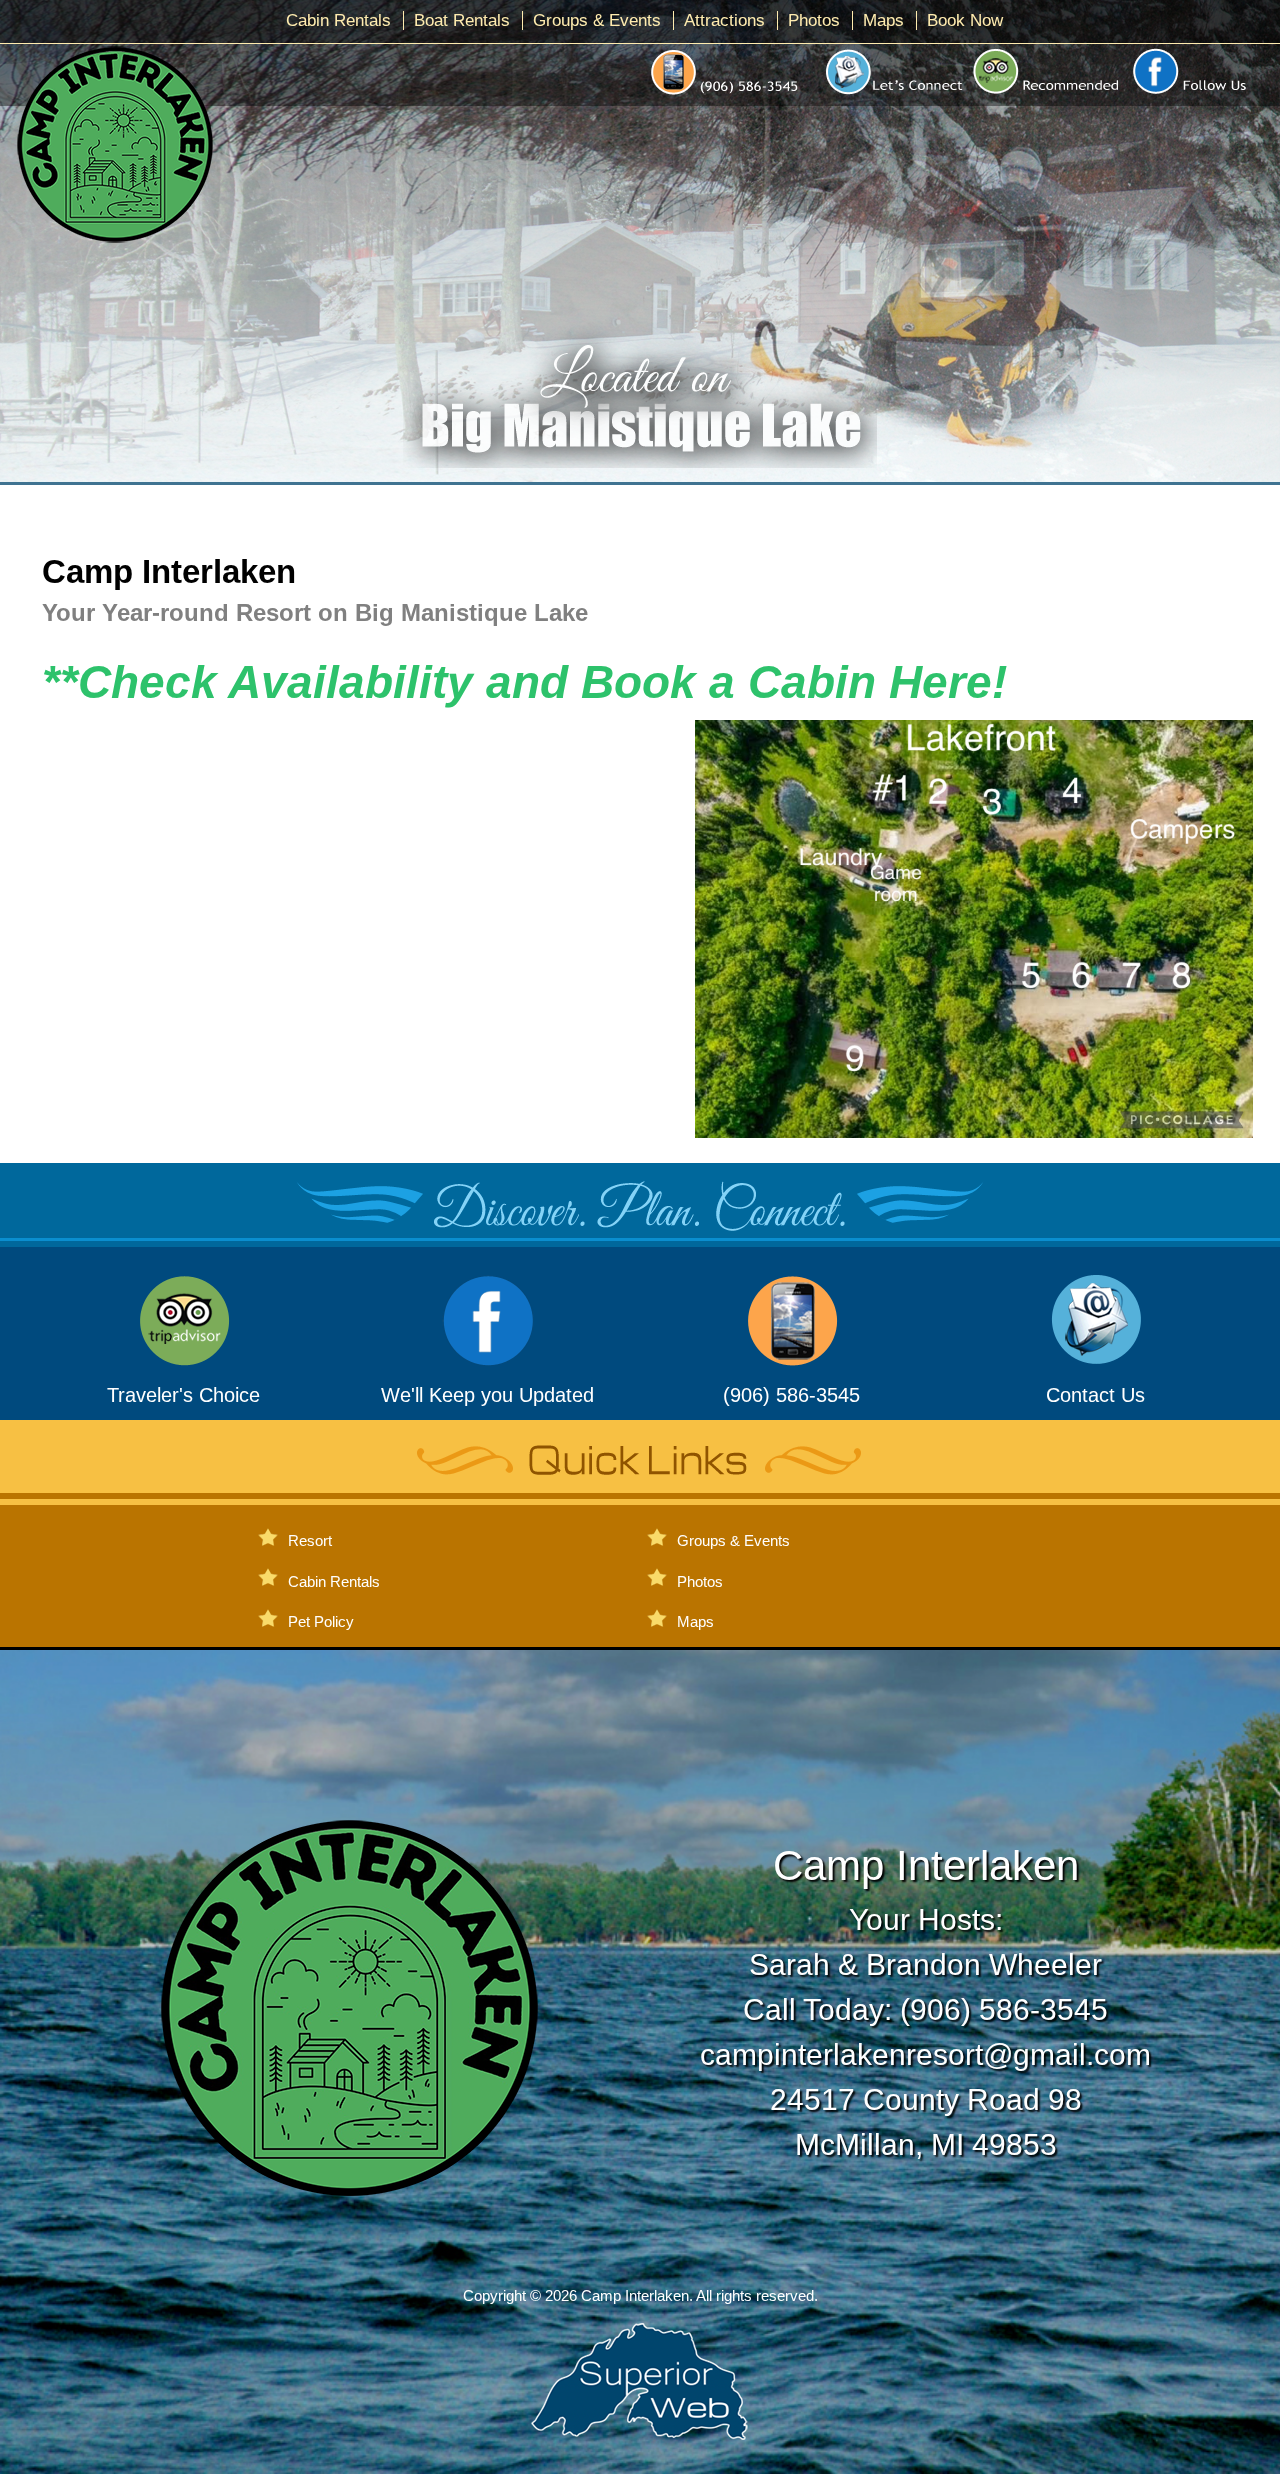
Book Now (965, 20)
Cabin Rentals (338, 20)
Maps (883, 20)
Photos (814, 20)
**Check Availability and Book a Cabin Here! (524, 682)
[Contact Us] (890, 95)
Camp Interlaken (173, 571)
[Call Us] (728, 95)
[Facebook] (1197, 95)
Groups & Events (597, 20)
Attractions (724, 20)
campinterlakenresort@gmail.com (925, 2054)
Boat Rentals (462, 20)
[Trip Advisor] (1047, 95)
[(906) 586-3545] (792, 1358)
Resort (310, 1540)
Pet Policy (321, 1621)
